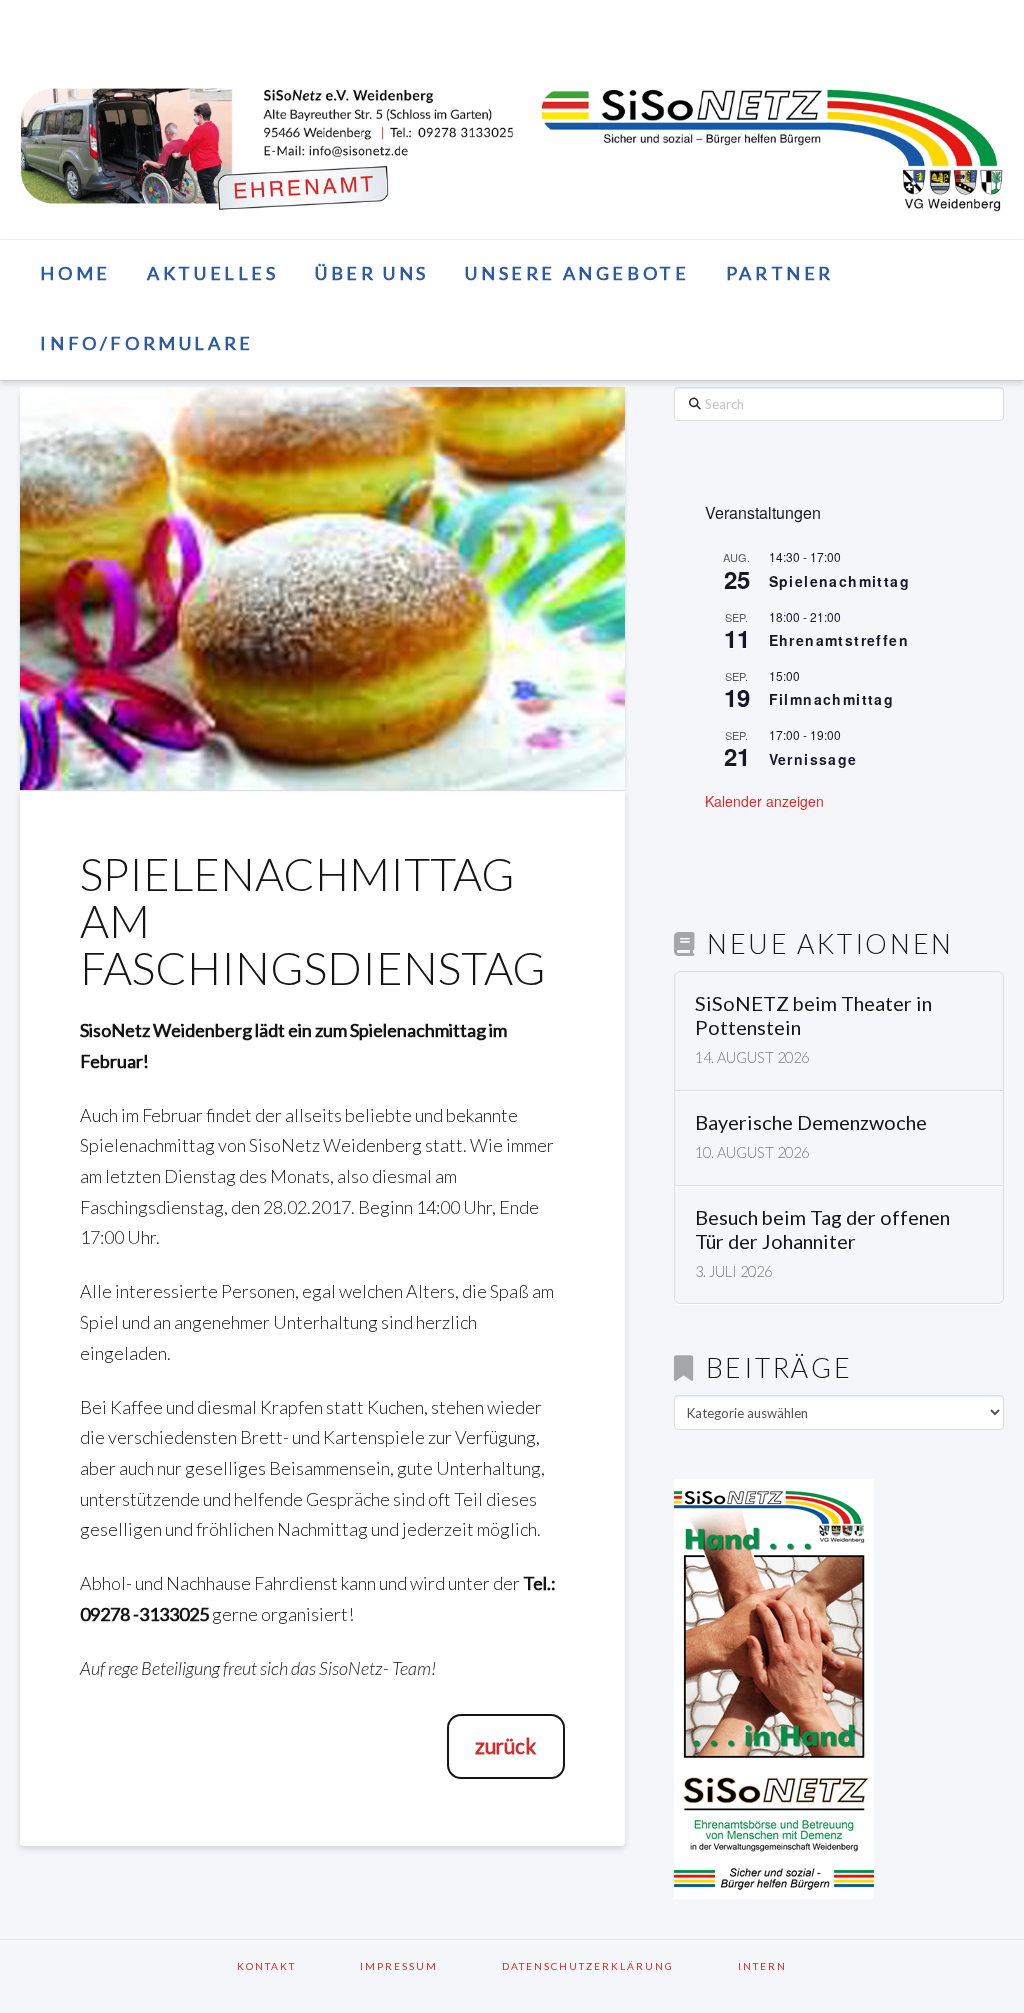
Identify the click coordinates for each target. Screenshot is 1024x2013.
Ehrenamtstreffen (839, 640)
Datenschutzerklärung (614, 1966)
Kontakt (292, 1966)
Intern (762, 1966)
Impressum (425, 1966)
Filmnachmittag (832, 699)
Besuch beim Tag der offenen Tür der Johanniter (822, 1229)
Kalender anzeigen (764, 801)
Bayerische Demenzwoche (811, 1122)
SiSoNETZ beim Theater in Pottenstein (813, 1015)
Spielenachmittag (839, 581)
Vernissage (813, 759)
